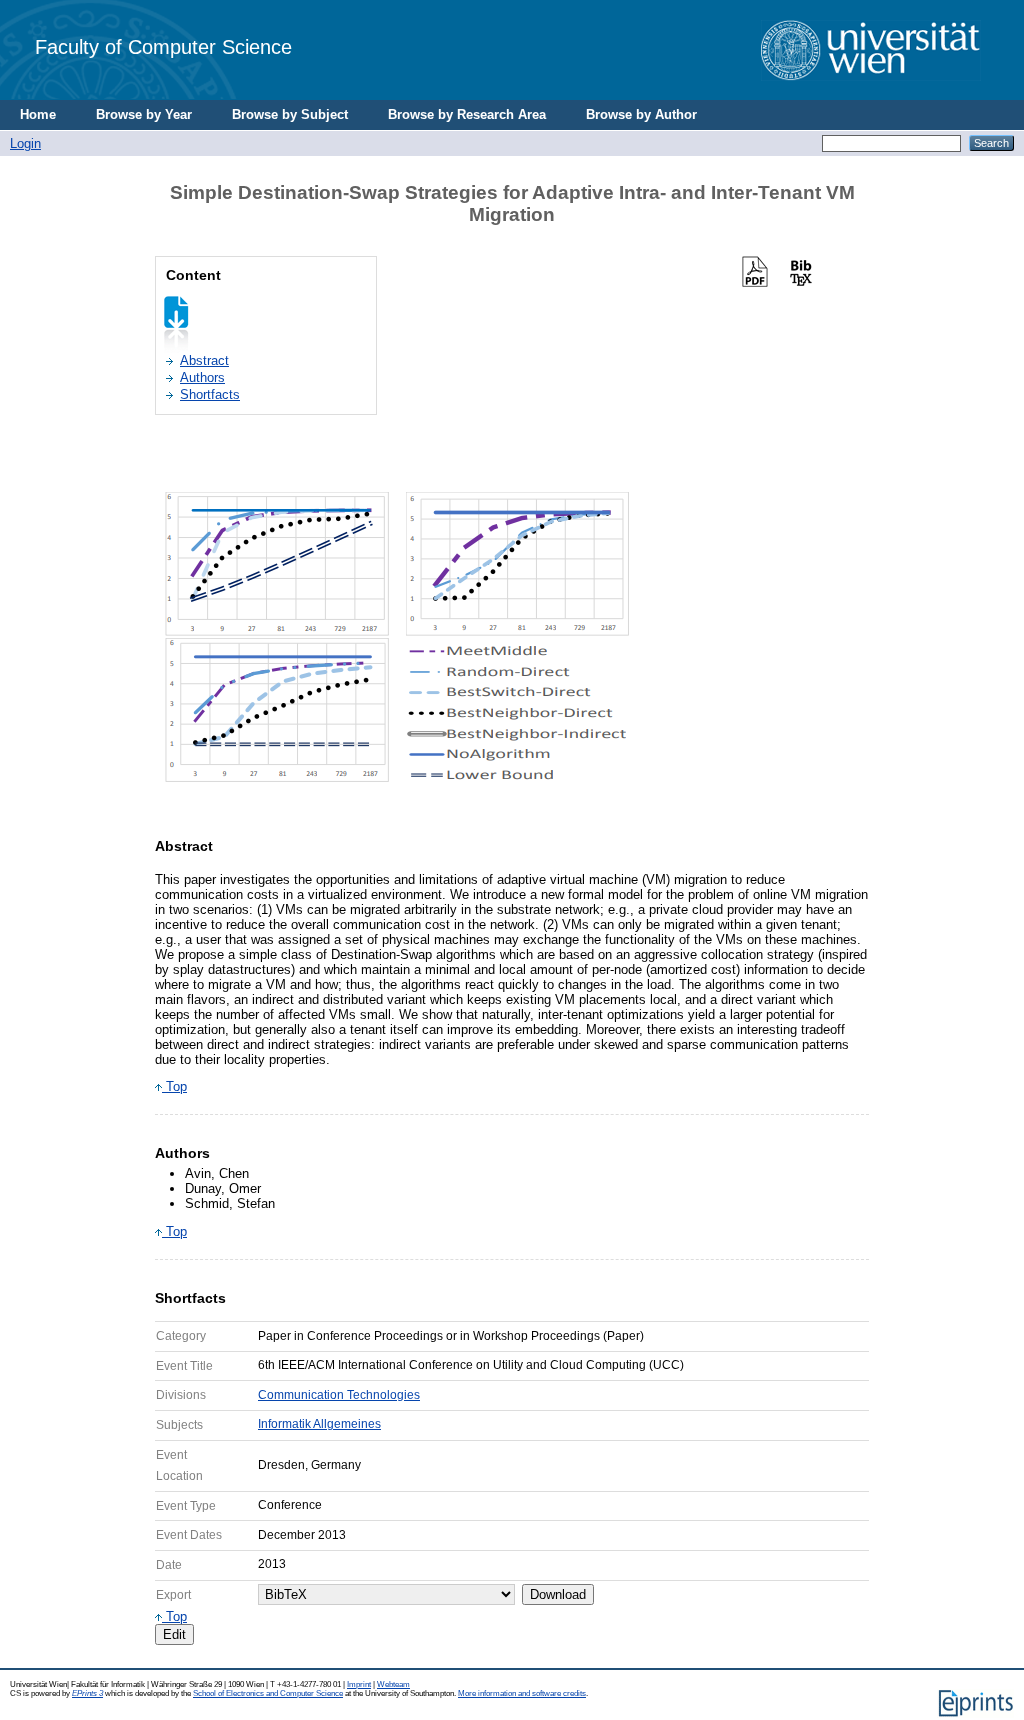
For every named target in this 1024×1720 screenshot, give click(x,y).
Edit (174, 1634)
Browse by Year (144, 114)
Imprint (359, 1684)
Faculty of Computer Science (163, 46)
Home (38, 114)
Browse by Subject (290, 114)
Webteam (393, 1684)
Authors (202, 377)
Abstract (204, 360)
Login (25, 143)
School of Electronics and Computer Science (268, 1693)
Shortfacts (210, 394)
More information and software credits (522, 1693)
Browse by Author (641, 114)
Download (558, 1594)
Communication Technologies (339, 1395)
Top (174, 1086)
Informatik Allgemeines (319, 1424)
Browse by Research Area (467, 114)
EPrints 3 (87, 1693)
